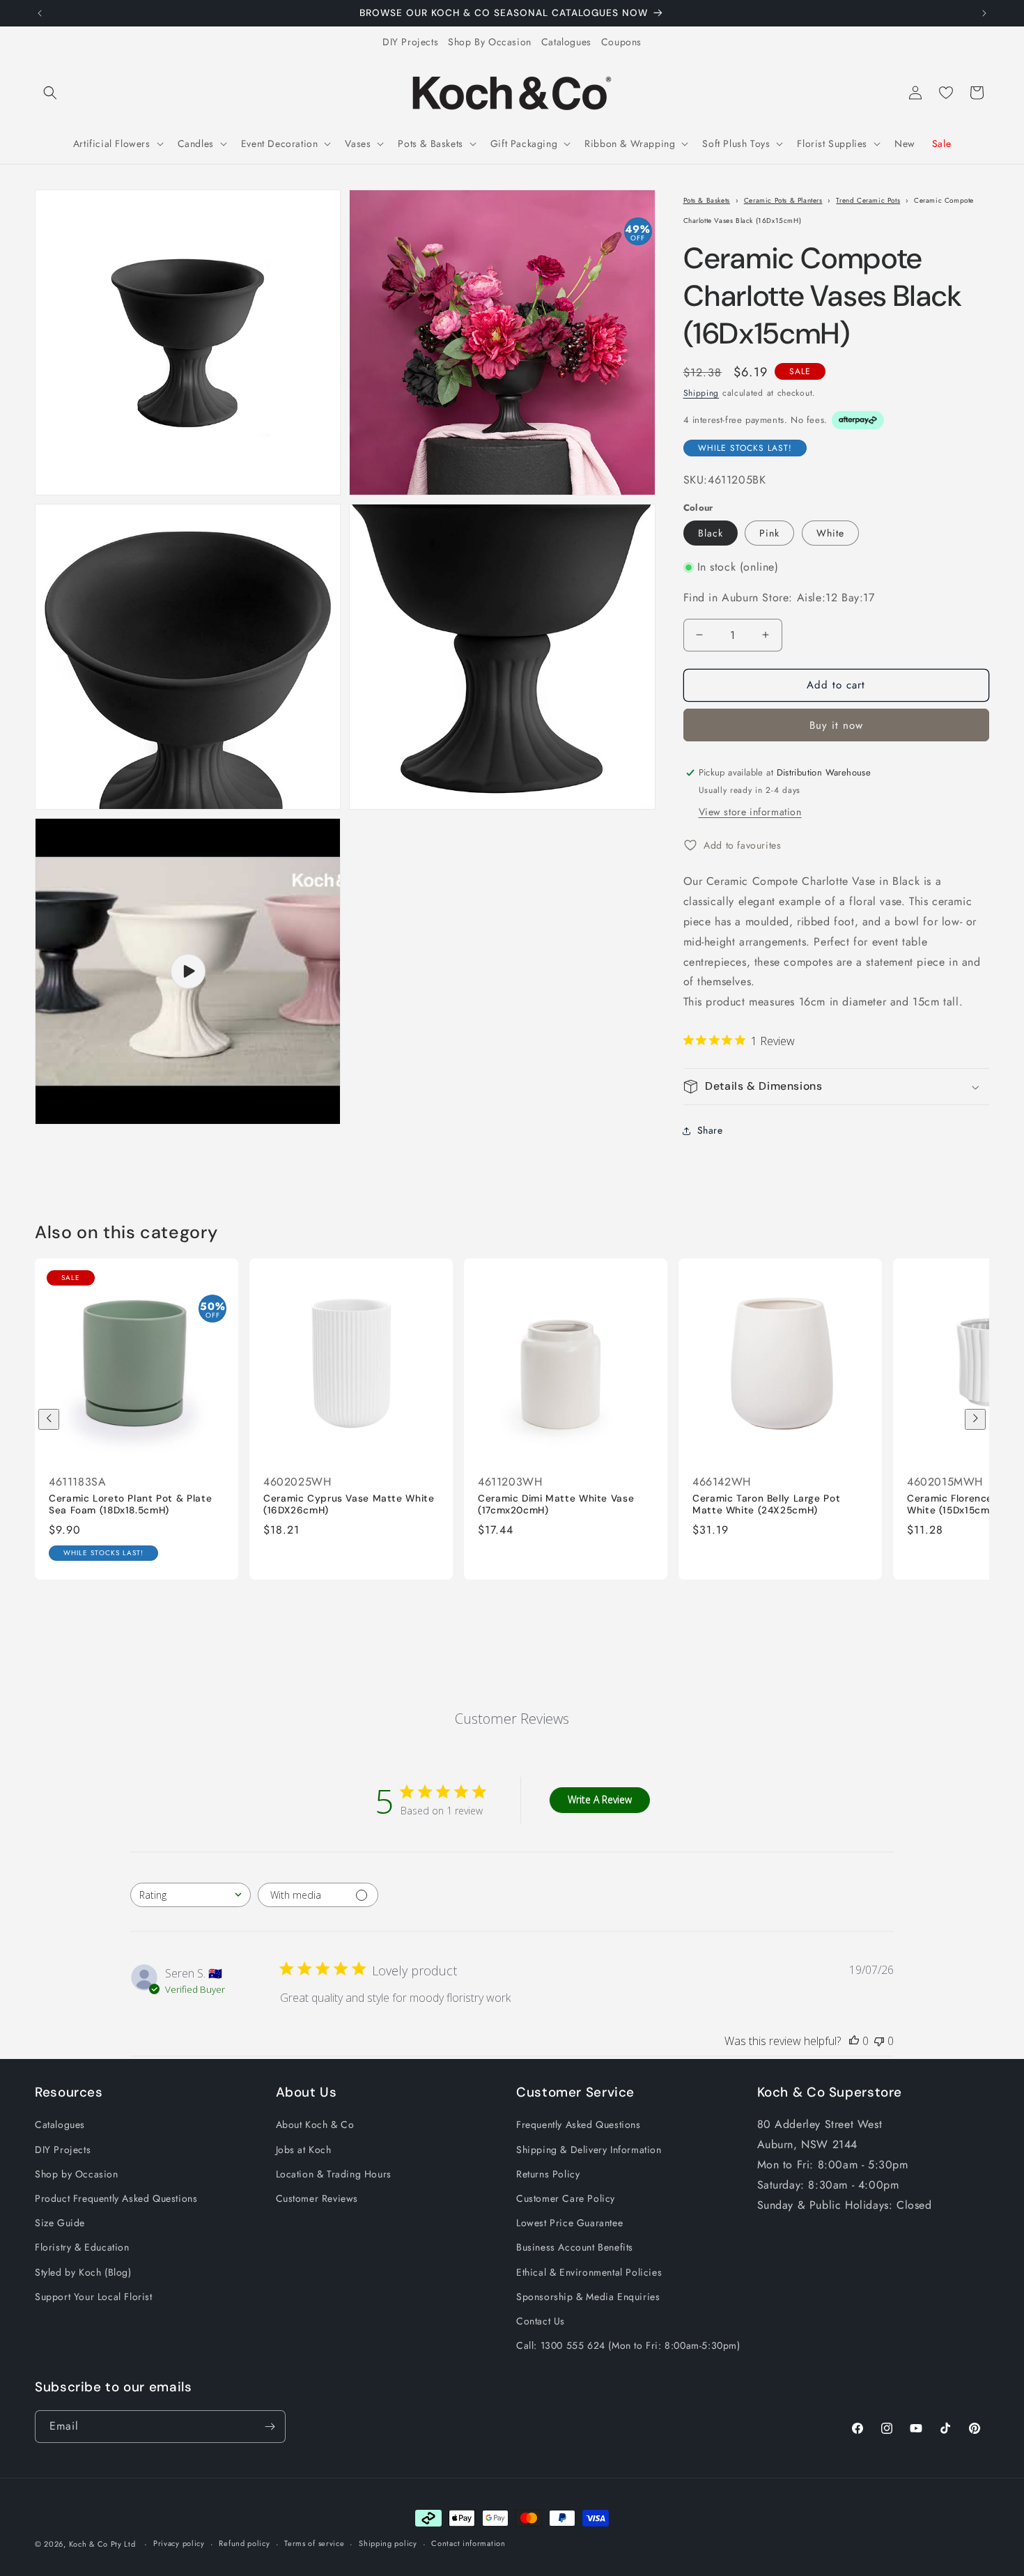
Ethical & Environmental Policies (589, 2272)
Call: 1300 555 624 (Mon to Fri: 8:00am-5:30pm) (628, 2345)
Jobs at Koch (304, 2150)
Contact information (468, 2543)
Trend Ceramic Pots (868, 200)
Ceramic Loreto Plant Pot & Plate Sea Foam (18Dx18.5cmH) (130, 1505)
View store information (750, 812)
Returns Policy (548, 2174)
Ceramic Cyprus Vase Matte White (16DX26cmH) (349, 1505)
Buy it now (836, 725)
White (830, 533)
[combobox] (191, 1895)
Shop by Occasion (77, 2174)
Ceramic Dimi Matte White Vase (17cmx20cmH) (556, 1505)
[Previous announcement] (40, 13)
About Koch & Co (315, 2124)
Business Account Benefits (575, 2247)
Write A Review (600, 1800)
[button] (50, 93)
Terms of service (314, 2543)
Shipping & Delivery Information (589, 2150)
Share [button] (710, 1130)
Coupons (621, 42)
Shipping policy (388, 2543)
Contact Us (541, 2321)
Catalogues (566, 42)
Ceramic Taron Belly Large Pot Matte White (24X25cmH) (766, 1505)
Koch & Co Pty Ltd (102, 2544)
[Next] (975, 1419)
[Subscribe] (270, 2427)
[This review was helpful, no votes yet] (854, 2041)
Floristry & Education (82, 2247)
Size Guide (60, 2223)
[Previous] (49, 1419)
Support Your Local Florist (94, 2297)
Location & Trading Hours (334, 2174)
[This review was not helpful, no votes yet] (879, 2041)
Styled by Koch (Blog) (83, 2272)
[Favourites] (946, 93)
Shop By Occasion (490, 42)
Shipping (701, 394)
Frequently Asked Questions (579, 2124)
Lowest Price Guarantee (569, 2223)
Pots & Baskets (707, 200)
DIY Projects (410, 42)
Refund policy (244, 2543)
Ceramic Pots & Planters (783, 200)
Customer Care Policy (566, 2198)
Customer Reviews (317, 2198)
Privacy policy (179, 2543)
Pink (769, 533)
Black (711, 533)
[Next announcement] (984, 13)
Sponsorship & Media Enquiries (588, 2297)
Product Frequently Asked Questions (116, 2198)
